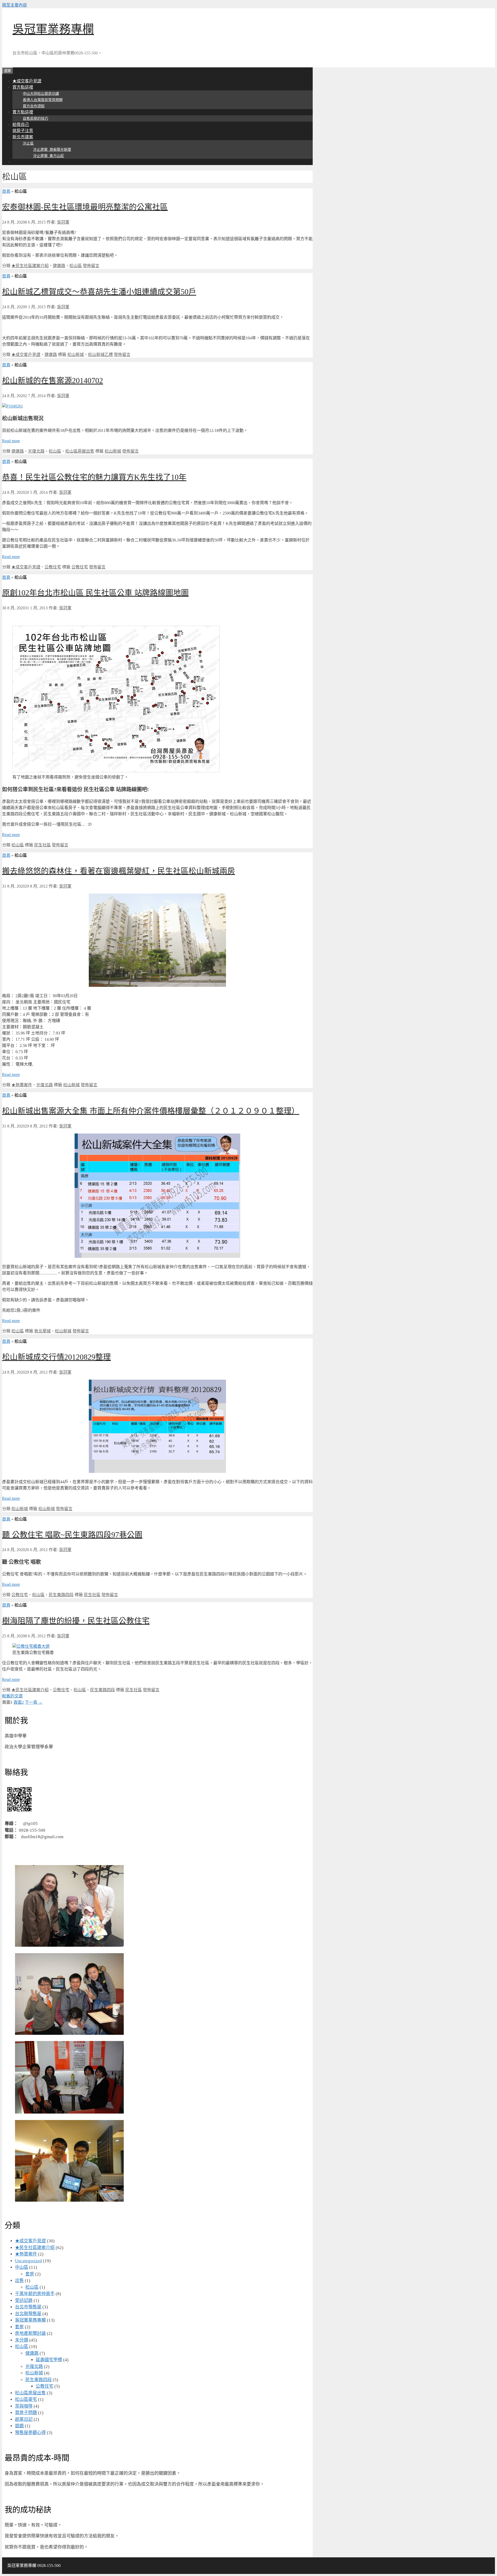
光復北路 (36, 451)
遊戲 (19, 2426)
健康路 (59, 266)
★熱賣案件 (22, 1085)
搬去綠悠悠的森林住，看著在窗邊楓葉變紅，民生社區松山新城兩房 (119, 871)
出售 (19, 2281)
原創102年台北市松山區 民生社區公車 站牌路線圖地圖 (95, 593)
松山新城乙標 (100, 355)
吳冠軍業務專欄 (53, 29)
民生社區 (42, 845)
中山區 (22, 2267)
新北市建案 (23, 137)
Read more (11, 441)
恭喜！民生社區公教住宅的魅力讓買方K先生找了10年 (94, 477)
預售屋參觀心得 (30, 2433)
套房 (30, 2274)
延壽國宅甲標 (49, 2360)
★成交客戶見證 (27, 81)
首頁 (6, 191)
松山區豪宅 (26, 2399)
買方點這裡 (23, 87)
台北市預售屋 (28, 2307)
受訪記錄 (24, 2300)
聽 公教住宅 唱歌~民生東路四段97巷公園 (72, 1535)
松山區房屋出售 (80, 451)
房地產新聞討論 (30, 2333)
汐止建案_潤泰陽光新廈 (52, 150)
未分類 (22, 2340)
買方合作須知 (34, 106)
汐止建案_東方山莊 (49, 156)
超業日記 (24, 2419)
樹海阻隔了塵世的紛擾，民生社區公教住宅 (76, 1621)
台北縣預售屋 (28, 2314)
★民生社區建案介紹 (30, 266)
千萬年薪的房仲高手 (35, 2294)
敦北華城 (42, 1331)
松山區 (76, 266)
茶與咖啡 (24, 2406)
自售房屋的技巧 (35, 119)
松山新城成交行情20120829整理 (56, 1357)
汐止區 (28, 143)
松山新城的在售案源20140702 (53, 380)
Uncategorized (28, 2261)
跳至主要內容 (14, 5)
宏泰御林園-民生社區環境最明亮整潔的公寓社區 (85, 207)
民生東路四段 (61, 1595)
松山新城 (76, 355)
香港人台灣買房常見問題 (43, 100)
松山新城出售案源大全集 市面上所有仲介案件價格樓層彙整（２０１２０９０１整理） (151, 1111)
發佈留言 (91, 266)
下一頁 (34, 1702)
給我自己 (21, 124)
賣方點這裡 (23, 112)
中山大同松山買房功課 (41, 94)
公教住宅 (53, 567)
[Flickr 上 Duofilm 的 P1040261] (13, 406)
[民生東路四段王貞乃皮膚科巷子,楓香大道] (31, 1646)
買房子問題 (26, 2413)
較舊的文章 (12, 1696)
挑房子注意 (23, 131)
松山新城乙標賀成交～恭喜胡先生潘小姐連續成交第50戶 (99, 292)
